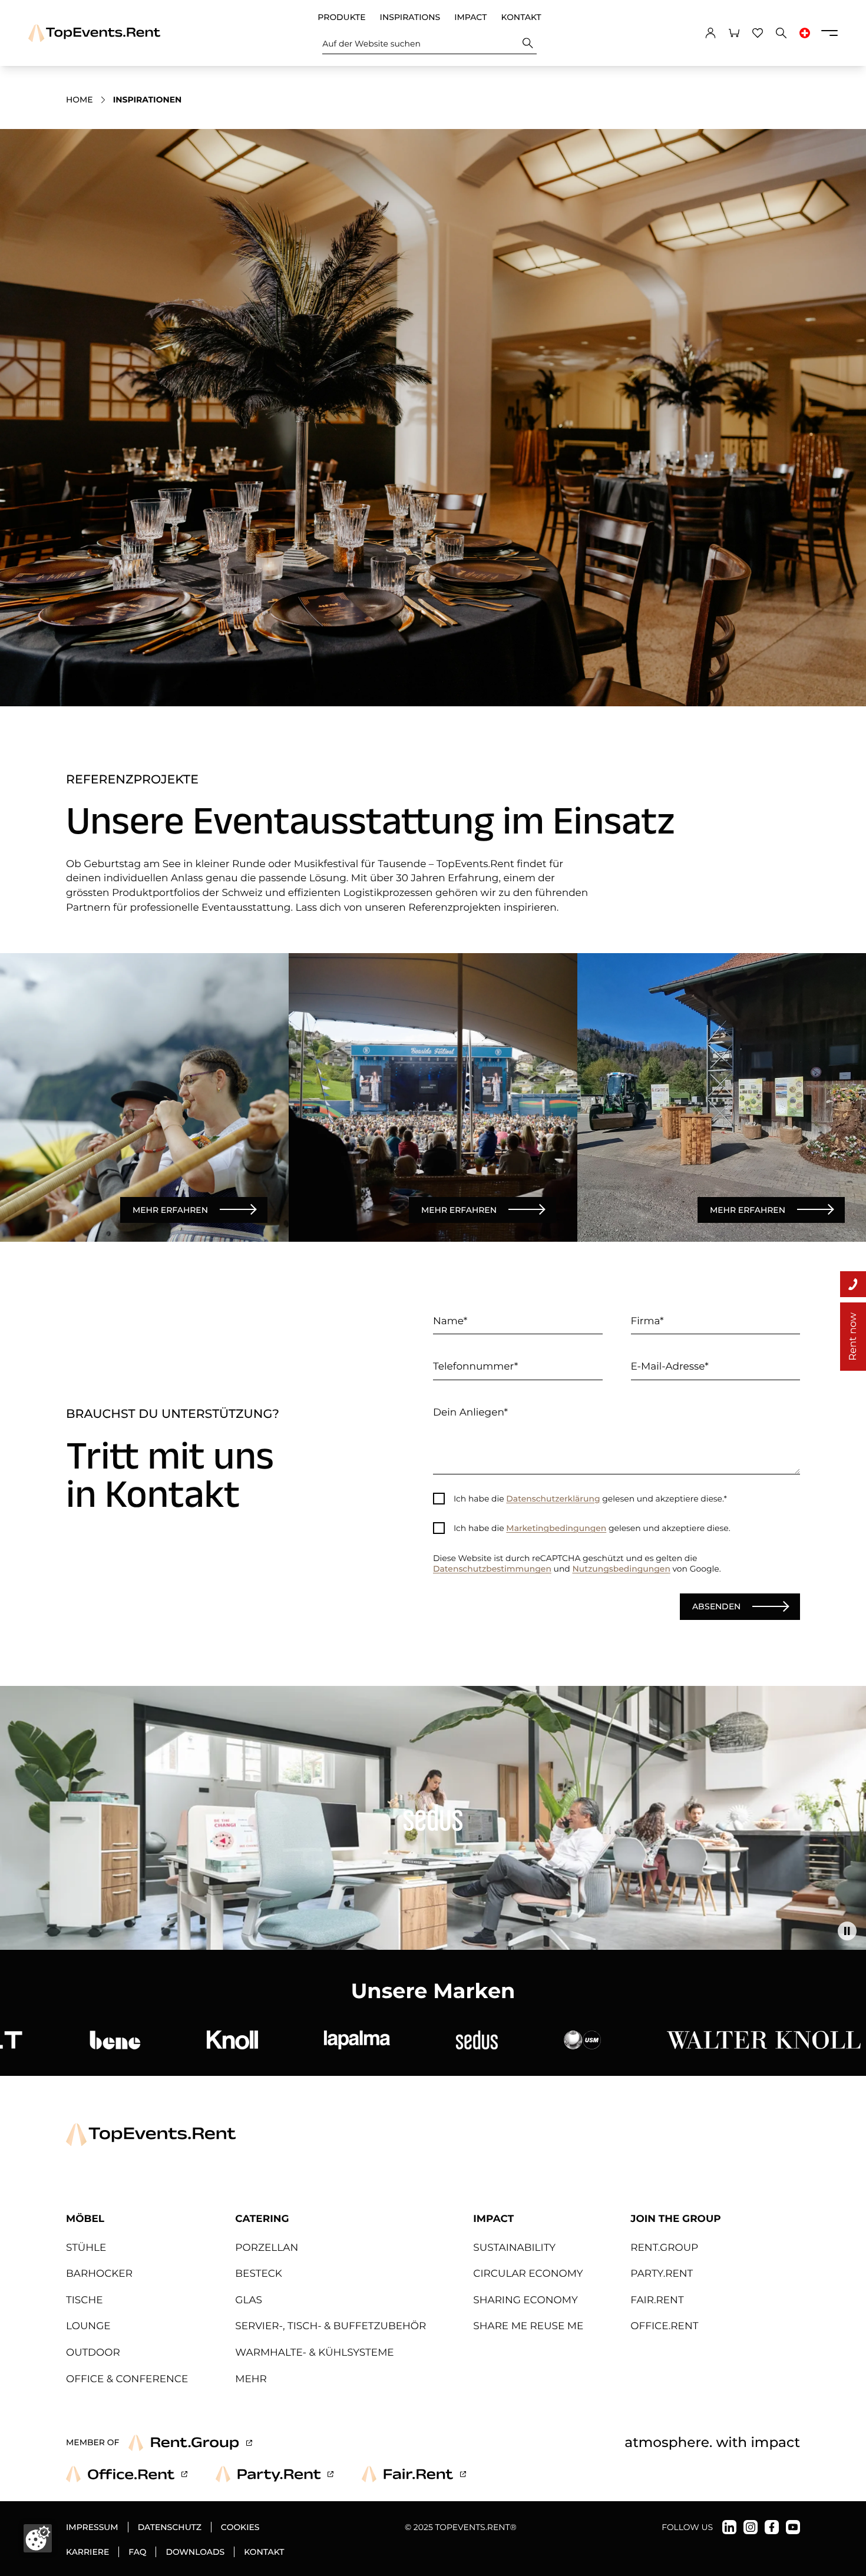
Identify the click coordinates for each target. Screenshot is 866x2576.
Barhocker (99, 2274)
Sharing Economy (525, 2300)
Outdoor (93, 2353)
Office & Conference (127, 2379)
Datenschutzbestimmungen (492, 1569)
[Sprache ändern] (805, 33)
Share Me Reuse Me (528, 2326)
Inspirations (410, 17)
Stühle (86, 2248)
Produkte (341, 17)
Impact (470, 17)
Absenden (716, 1606)
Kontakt (521, 17)
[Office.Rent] (127, 2474)
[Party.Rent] (275, 2474)
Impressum (92, 2527)
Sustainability (514, 2248)
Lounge (88, 2326)
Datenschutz (170, 2527)
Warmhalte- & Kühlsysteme (314, 2353)
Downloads (195, 2552)
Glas (249, 2300)
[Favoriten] (758, 33)
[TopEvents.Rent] (94, 33)
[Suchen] (528, 43)
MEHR (251, 2379)
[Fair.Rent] (414, 2474)
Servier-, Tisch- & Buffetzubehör (330, 2326)
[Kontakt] (853, 1284)
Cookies (240, 2527)
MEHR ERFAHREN (170, 1209)
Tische (85, 2300)
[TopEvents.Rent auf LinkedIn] (729, 2527)
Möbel (85, 2219)
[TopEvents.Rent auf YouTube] (793, 2527)
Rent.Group (664, 2248)
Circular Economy (528, 2274)
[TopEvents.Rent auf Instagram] (751, 2527)
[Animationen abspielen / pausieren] (847, 1931)
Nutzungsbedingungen (621, 1569)
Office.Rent (664, 2326)
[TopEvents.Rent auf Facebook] (772, 2527)
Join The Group (675, 2219)
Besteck (259, 2274)
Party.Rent (662, 2274)
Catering (262, 2219)
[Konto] (710, 33)
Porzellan (267, 2248)
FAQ (137, 2552)
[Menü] (829, 33)
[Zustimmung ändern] (38, 2538)
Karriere (87, 2552)
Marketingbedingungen (556, 1528)
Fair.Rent (657, 2300)
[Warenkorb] (734, 33)
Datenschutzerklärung (553, 1499)
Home (80, 100)
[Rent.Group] (190, 2443)
